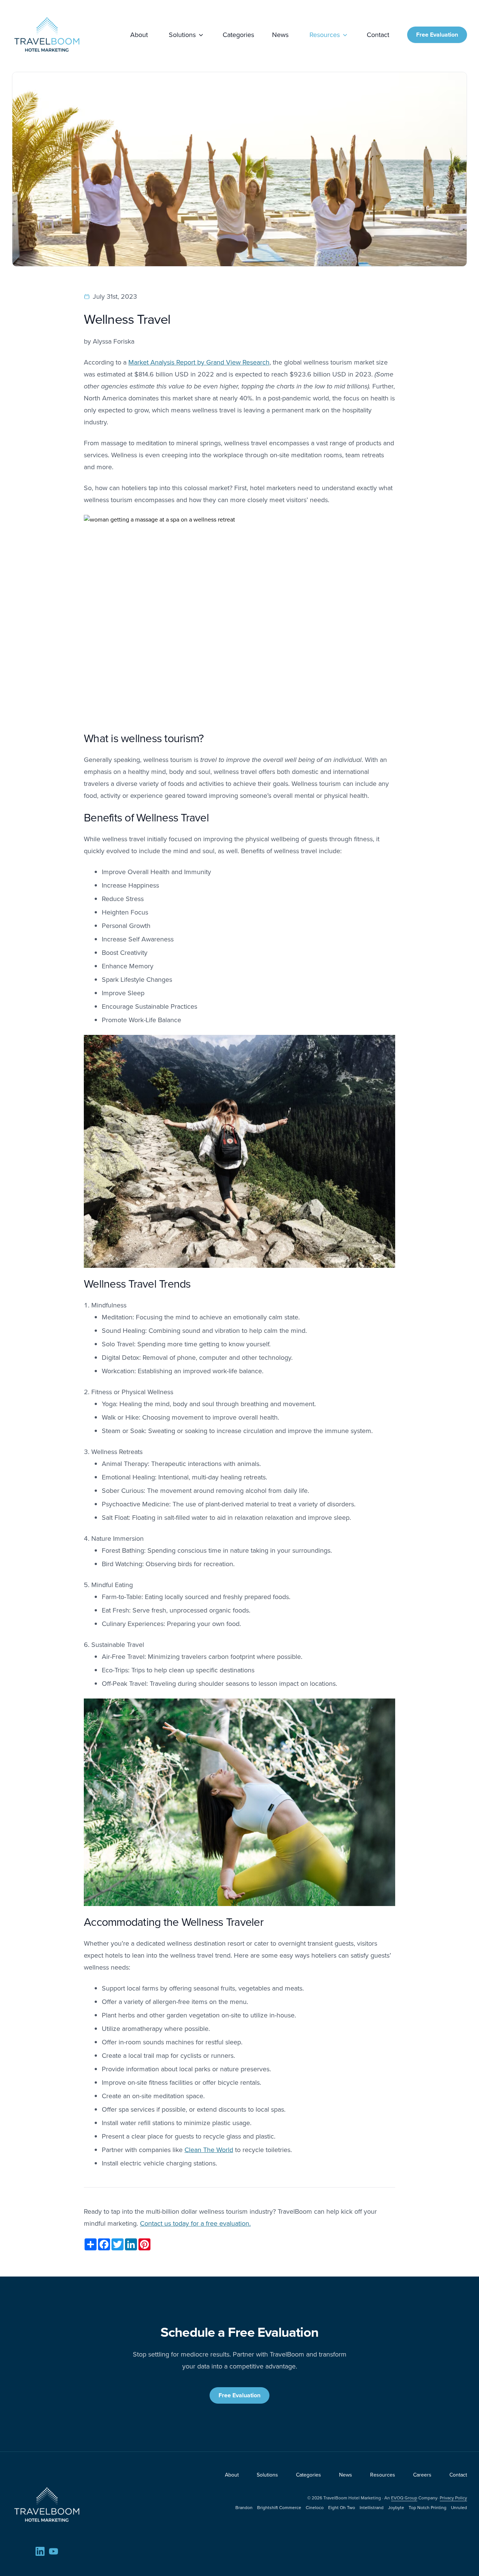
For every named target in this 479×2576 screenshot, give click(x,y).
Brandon (244, 2507)
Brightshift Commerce (279, 2507)
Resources (325, 35)
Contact (378, 35)
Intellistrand (372, 2507)
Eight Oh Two (342, 2507)
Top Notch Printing (428, 2507)
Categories (238, 35)
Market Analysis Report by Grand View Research (199, 362)
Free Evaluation (437, 35)
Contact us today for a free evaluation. (195, 2223)
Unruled (459, 2507)
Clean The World (209, 2150)
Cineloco (315, 2507)
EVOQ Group (404, 2498)
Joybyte (396, 2507)
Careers (422, 2475)
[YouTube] (54, 2551)
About (139, 35)
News (280, 35)
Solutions (182, 35)
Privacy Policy (453, 2498)
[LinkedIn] (40, 2551)
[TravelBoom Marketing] (47, 2505)
